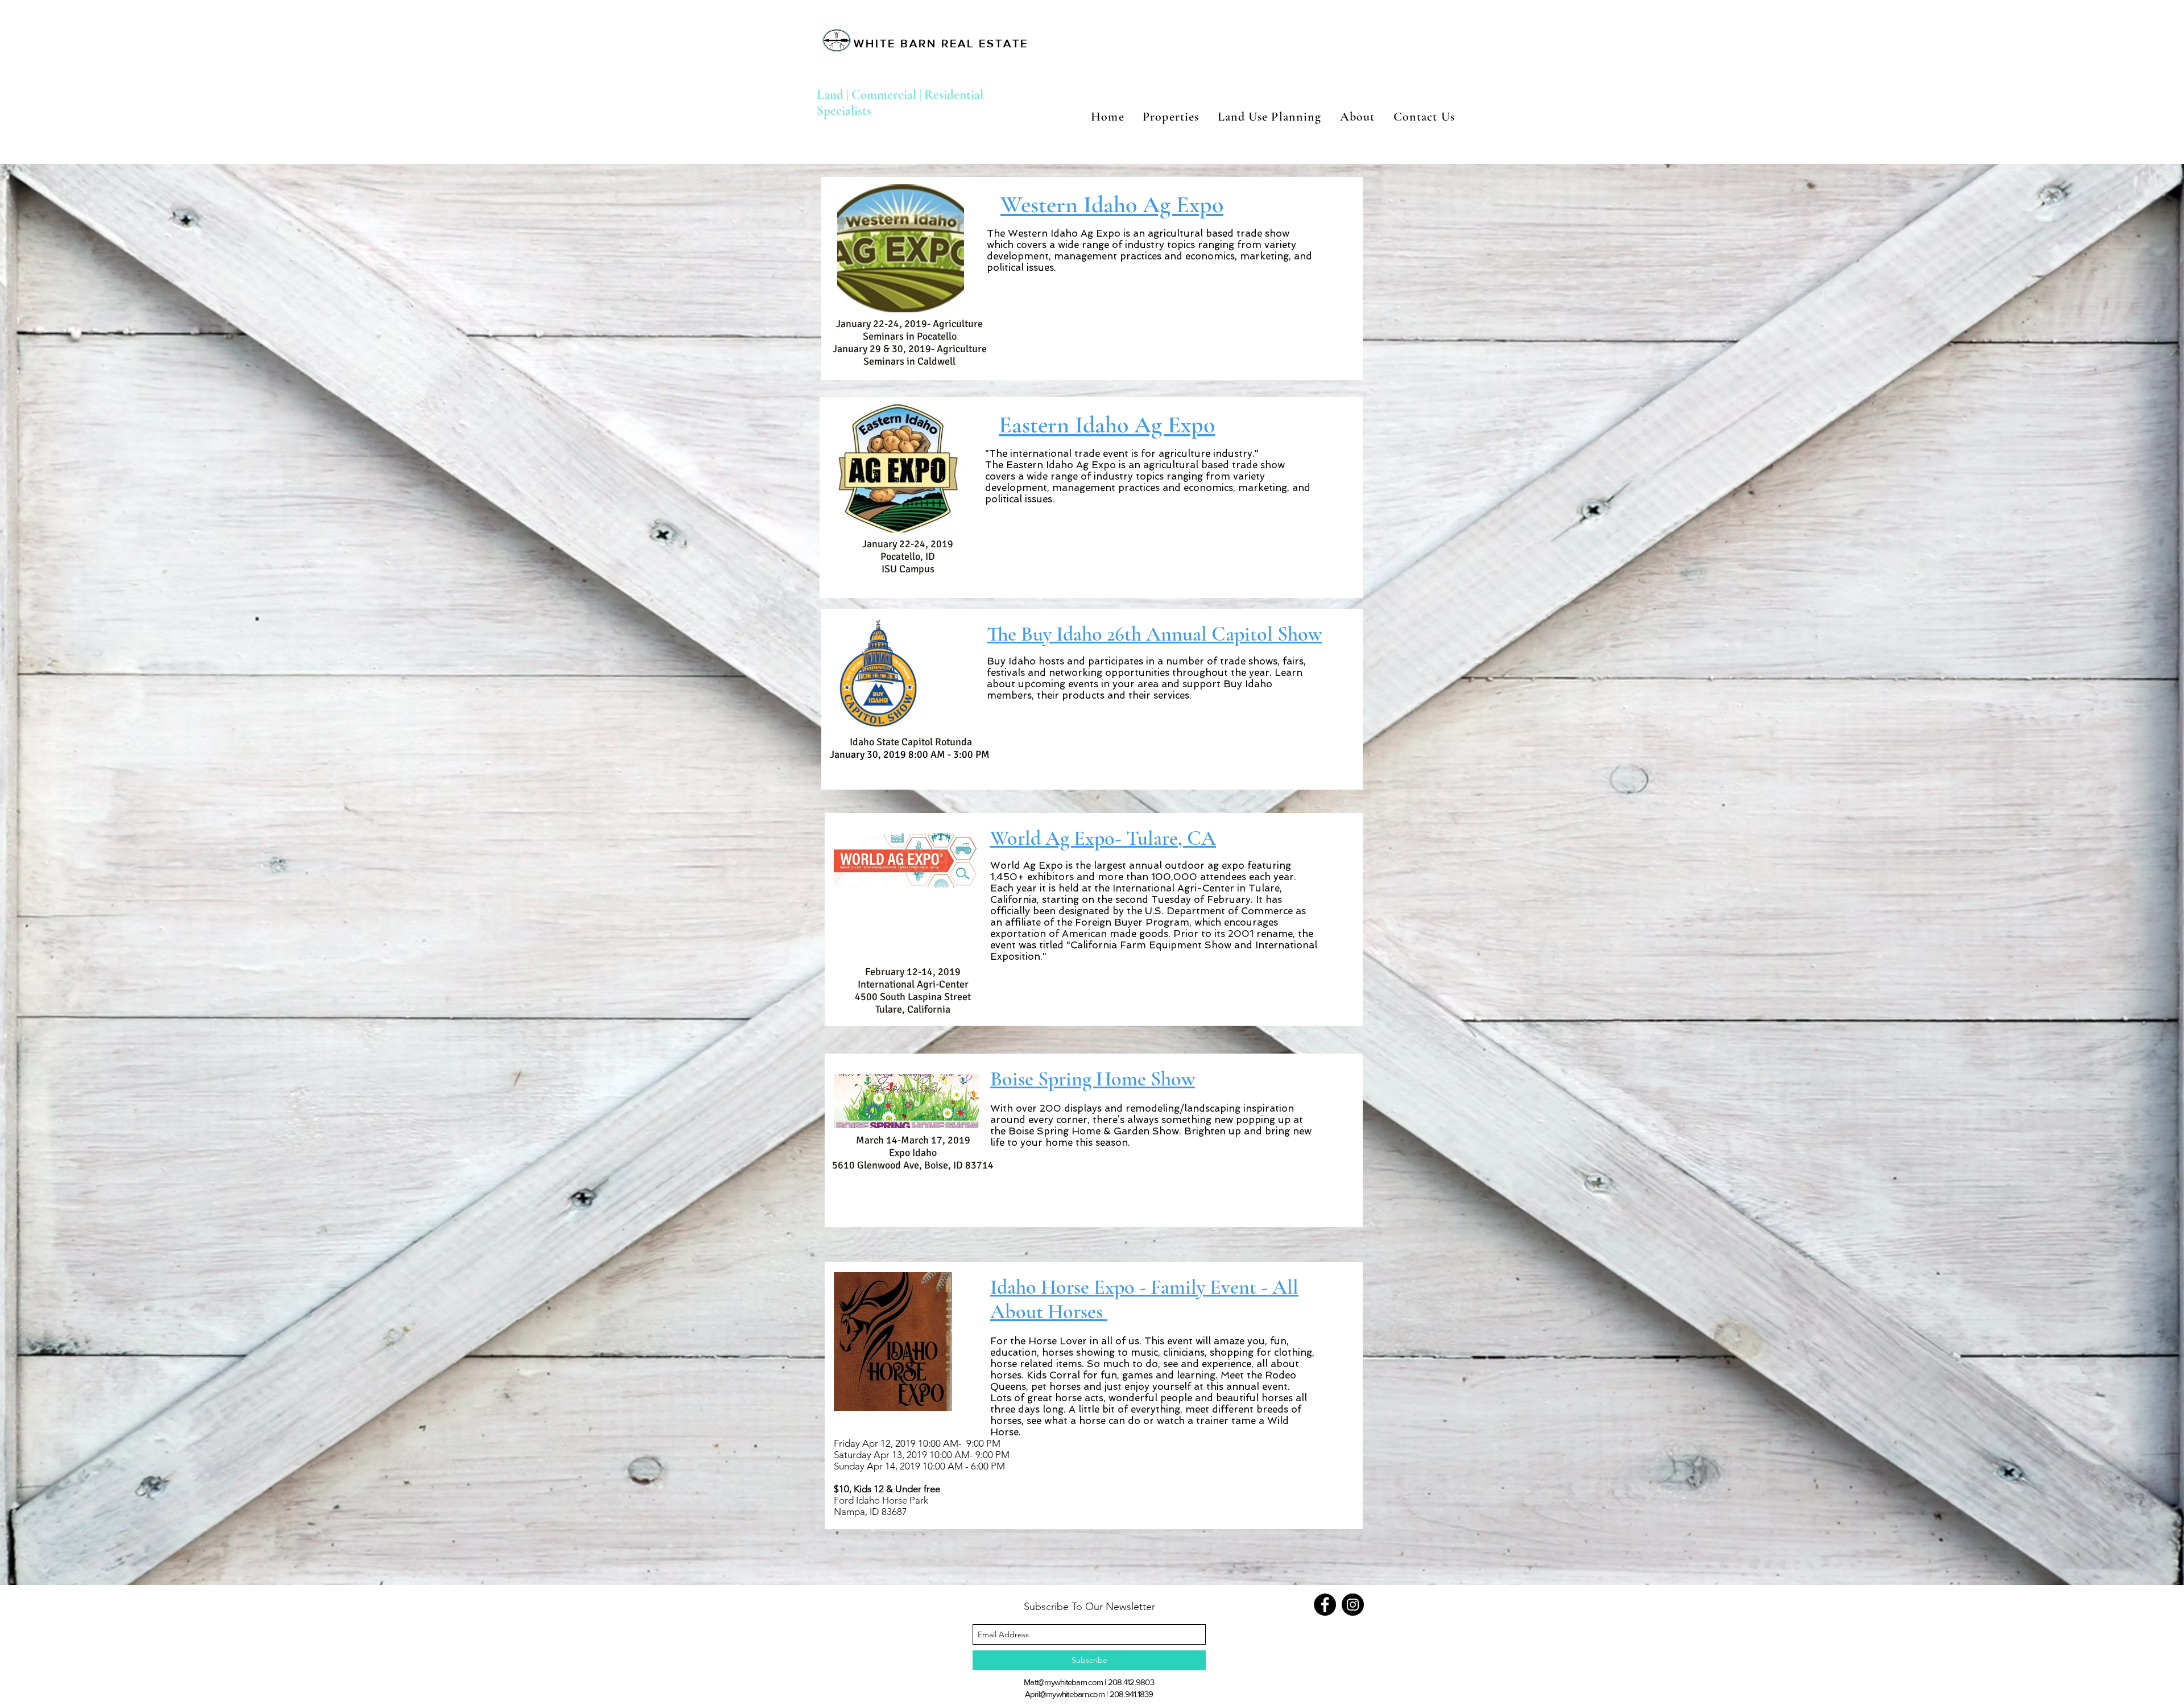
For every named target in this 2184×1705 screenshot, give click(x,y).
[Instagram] (1353, 1605)
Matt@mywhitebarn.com (1063, 1682)
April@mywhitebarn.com (1065, 1694)
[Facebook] (1325, 1605)
